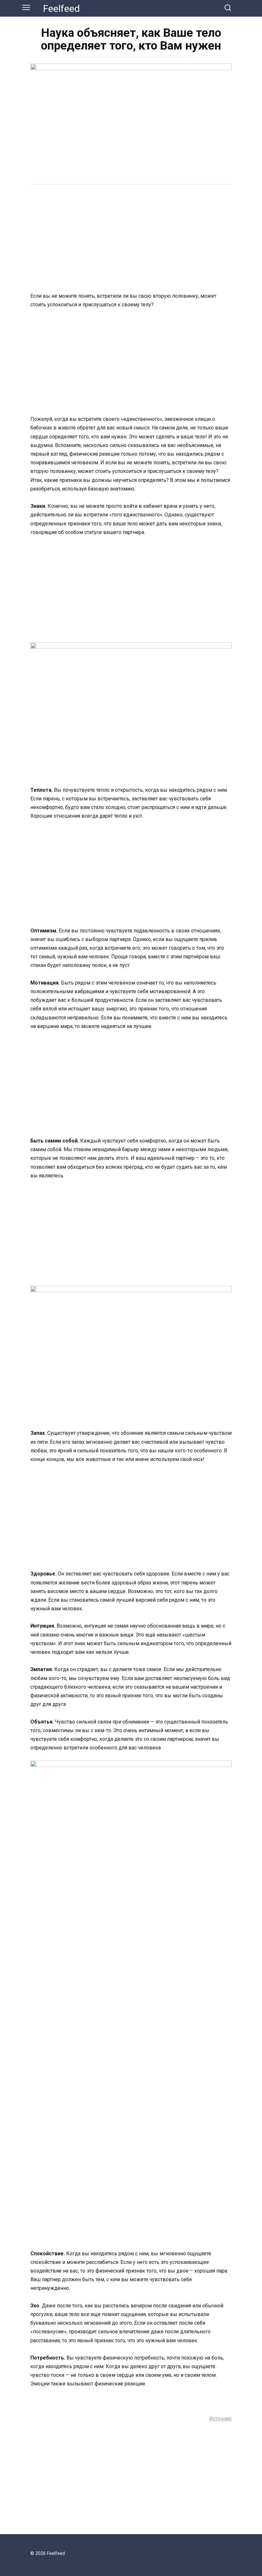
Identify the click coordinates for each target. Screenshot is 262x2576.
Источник (220, 2419)
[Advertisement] (131, 239)
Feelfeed (62, 8)
